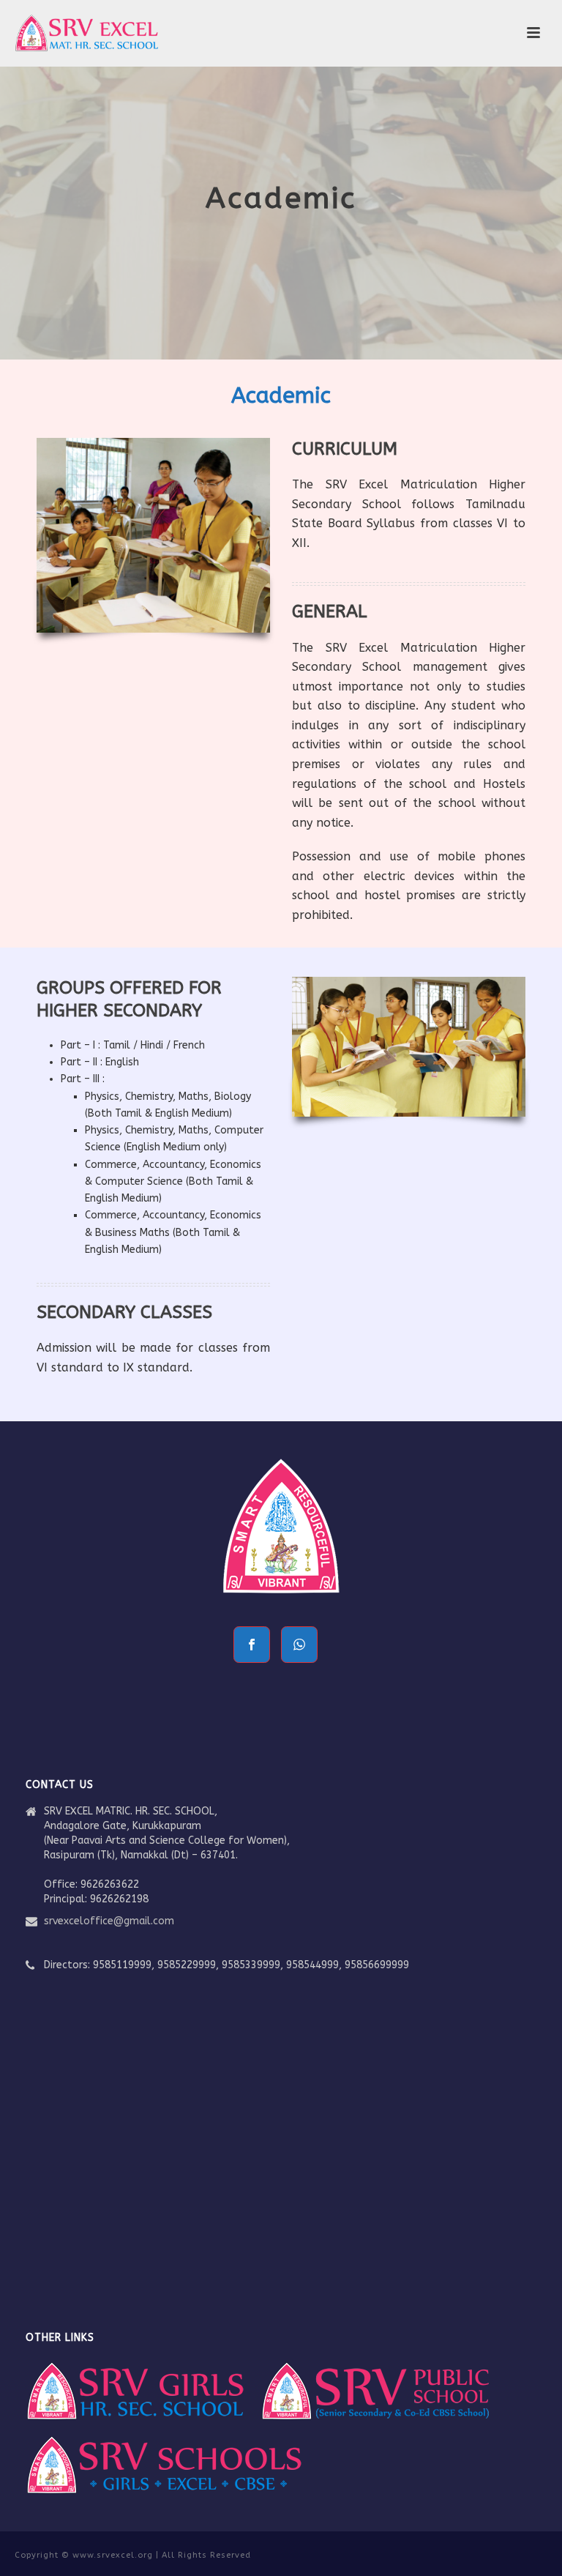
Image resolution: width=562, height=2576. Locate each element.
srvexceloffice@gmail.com (109, 1921)
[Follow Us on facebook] (252, 1645)
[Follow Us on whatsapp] (299, 1645)
